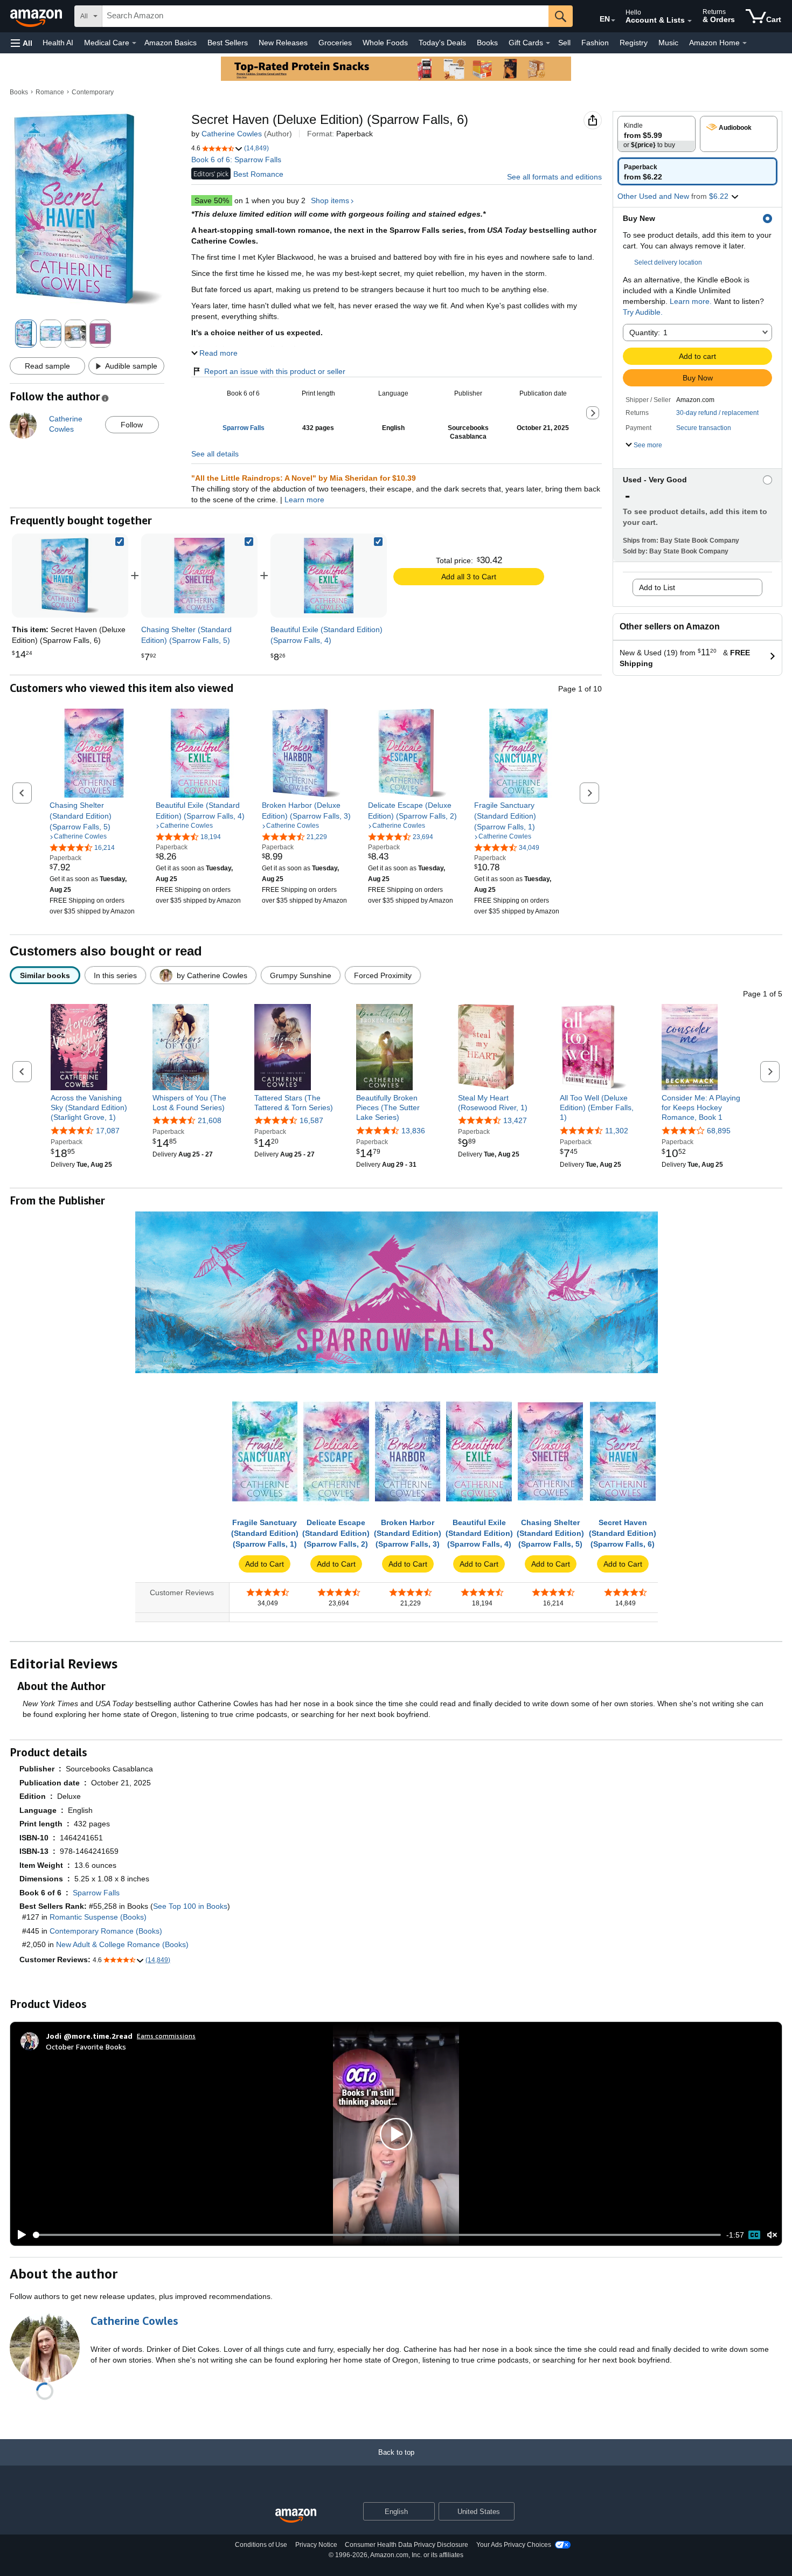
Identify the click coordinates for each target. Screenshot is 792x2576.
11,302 (617, 1131)
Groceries (335, 43)
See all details (215, 454)
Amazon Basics (171, 43)
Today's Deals (442, 43)
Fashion (595, 43)
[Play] (19, 2235)
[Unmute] (772, 2235)
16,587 (311, 1120)
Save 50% (212, 200)
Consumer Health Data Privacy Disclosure (407, 2545)
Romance (50, 92)
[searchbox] (325, 16)
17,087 (108, 1131)
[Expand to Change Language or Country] (613, 20)
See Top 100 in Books (190, 1906)
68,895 (719, 1131)
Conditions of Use (261, 2545)
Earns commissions (166, 2036)
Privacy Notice (316, 2545)
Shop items (330, 200)
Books (487, 43)
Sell (564, 43)
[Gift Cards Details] (548, 43)
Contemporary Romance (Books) (106, 1931)
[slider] (377, 2235)
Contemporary (93, 92)
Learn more (304, 500)
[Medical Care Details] (134, 43)
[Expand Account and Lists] (690, 21)
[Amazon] (37, 16)
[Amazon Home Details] (745, 43)
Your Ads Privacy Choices (514, 2545)
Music (668, 43)
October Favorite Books (86, 2047)
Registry (634, 43)
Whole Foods (385, 43)
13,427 (515, 1120)
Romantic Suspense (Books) (98, 1917)
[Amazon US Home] (296, 2516)
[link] (199, 576)
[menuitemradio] (754, 2235)
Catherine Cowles (232, 134)
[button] (22, 43)
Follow (132, 425)
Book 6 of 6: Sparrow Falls (236, 160)
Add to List (657, 587)
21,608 (210, 1120)
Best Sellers (228, 43)
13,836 (413, 1131)
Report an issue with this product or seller (275, 371)
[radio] (656, 134)
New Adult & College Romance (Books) (122, 1944)
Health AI (58, 43)
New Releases (283, 43)
